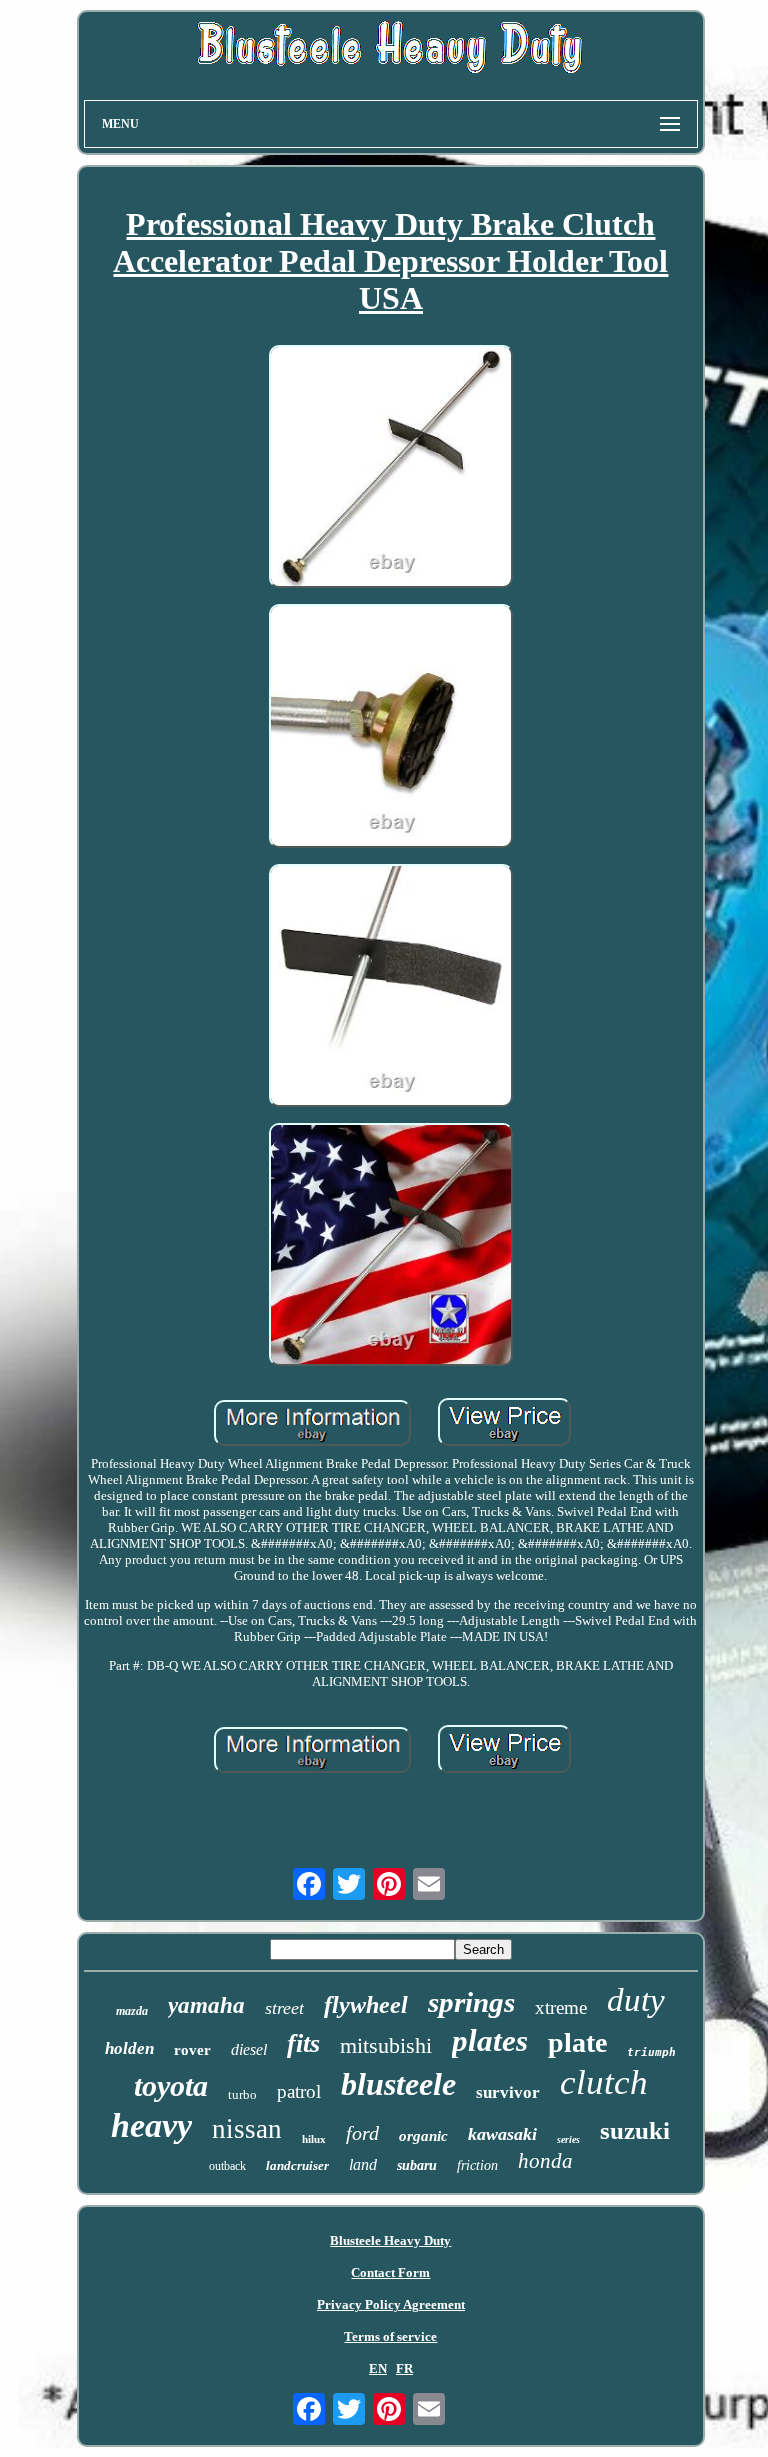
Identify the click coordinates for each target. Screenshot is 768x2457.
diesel (249, 2049)
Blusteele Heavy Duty (390, 2240)
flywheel (366, 2005)
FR (404, 2368)
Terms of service (390, 2336)
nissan (247, 2129)
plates (490, 2040)
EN (378, 2368)
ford (362, 2133)
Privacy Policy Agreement (391, 2304)
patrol (299, 2091)
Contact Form (390, 2272)
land (363, 2164)
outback (227, 2166)
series (568, 2139)
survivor (508, 2092)
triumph (651, 2052)
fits (303, 2043)
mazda (132, 2011)
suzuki (635, 2130)
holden (129, 2048)
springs (471, 2002)
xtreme (561, 2007)
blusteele (398, 2084)
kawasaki (502, 2134)
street (284, 2008)
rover (192, 2050)
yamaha (206, 2005)
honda (545, 2161)
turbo (242, 2094)
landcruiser (297, 2165)
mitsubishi (386, 2045)
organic (423, 2136)
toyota (171, 2085)
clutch (604, 2082)
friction (477, 2165)
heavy (151, 2125)
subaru (417, 2165)
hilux (314, 2139)
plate (577, 2042)
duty (636, 2000)
